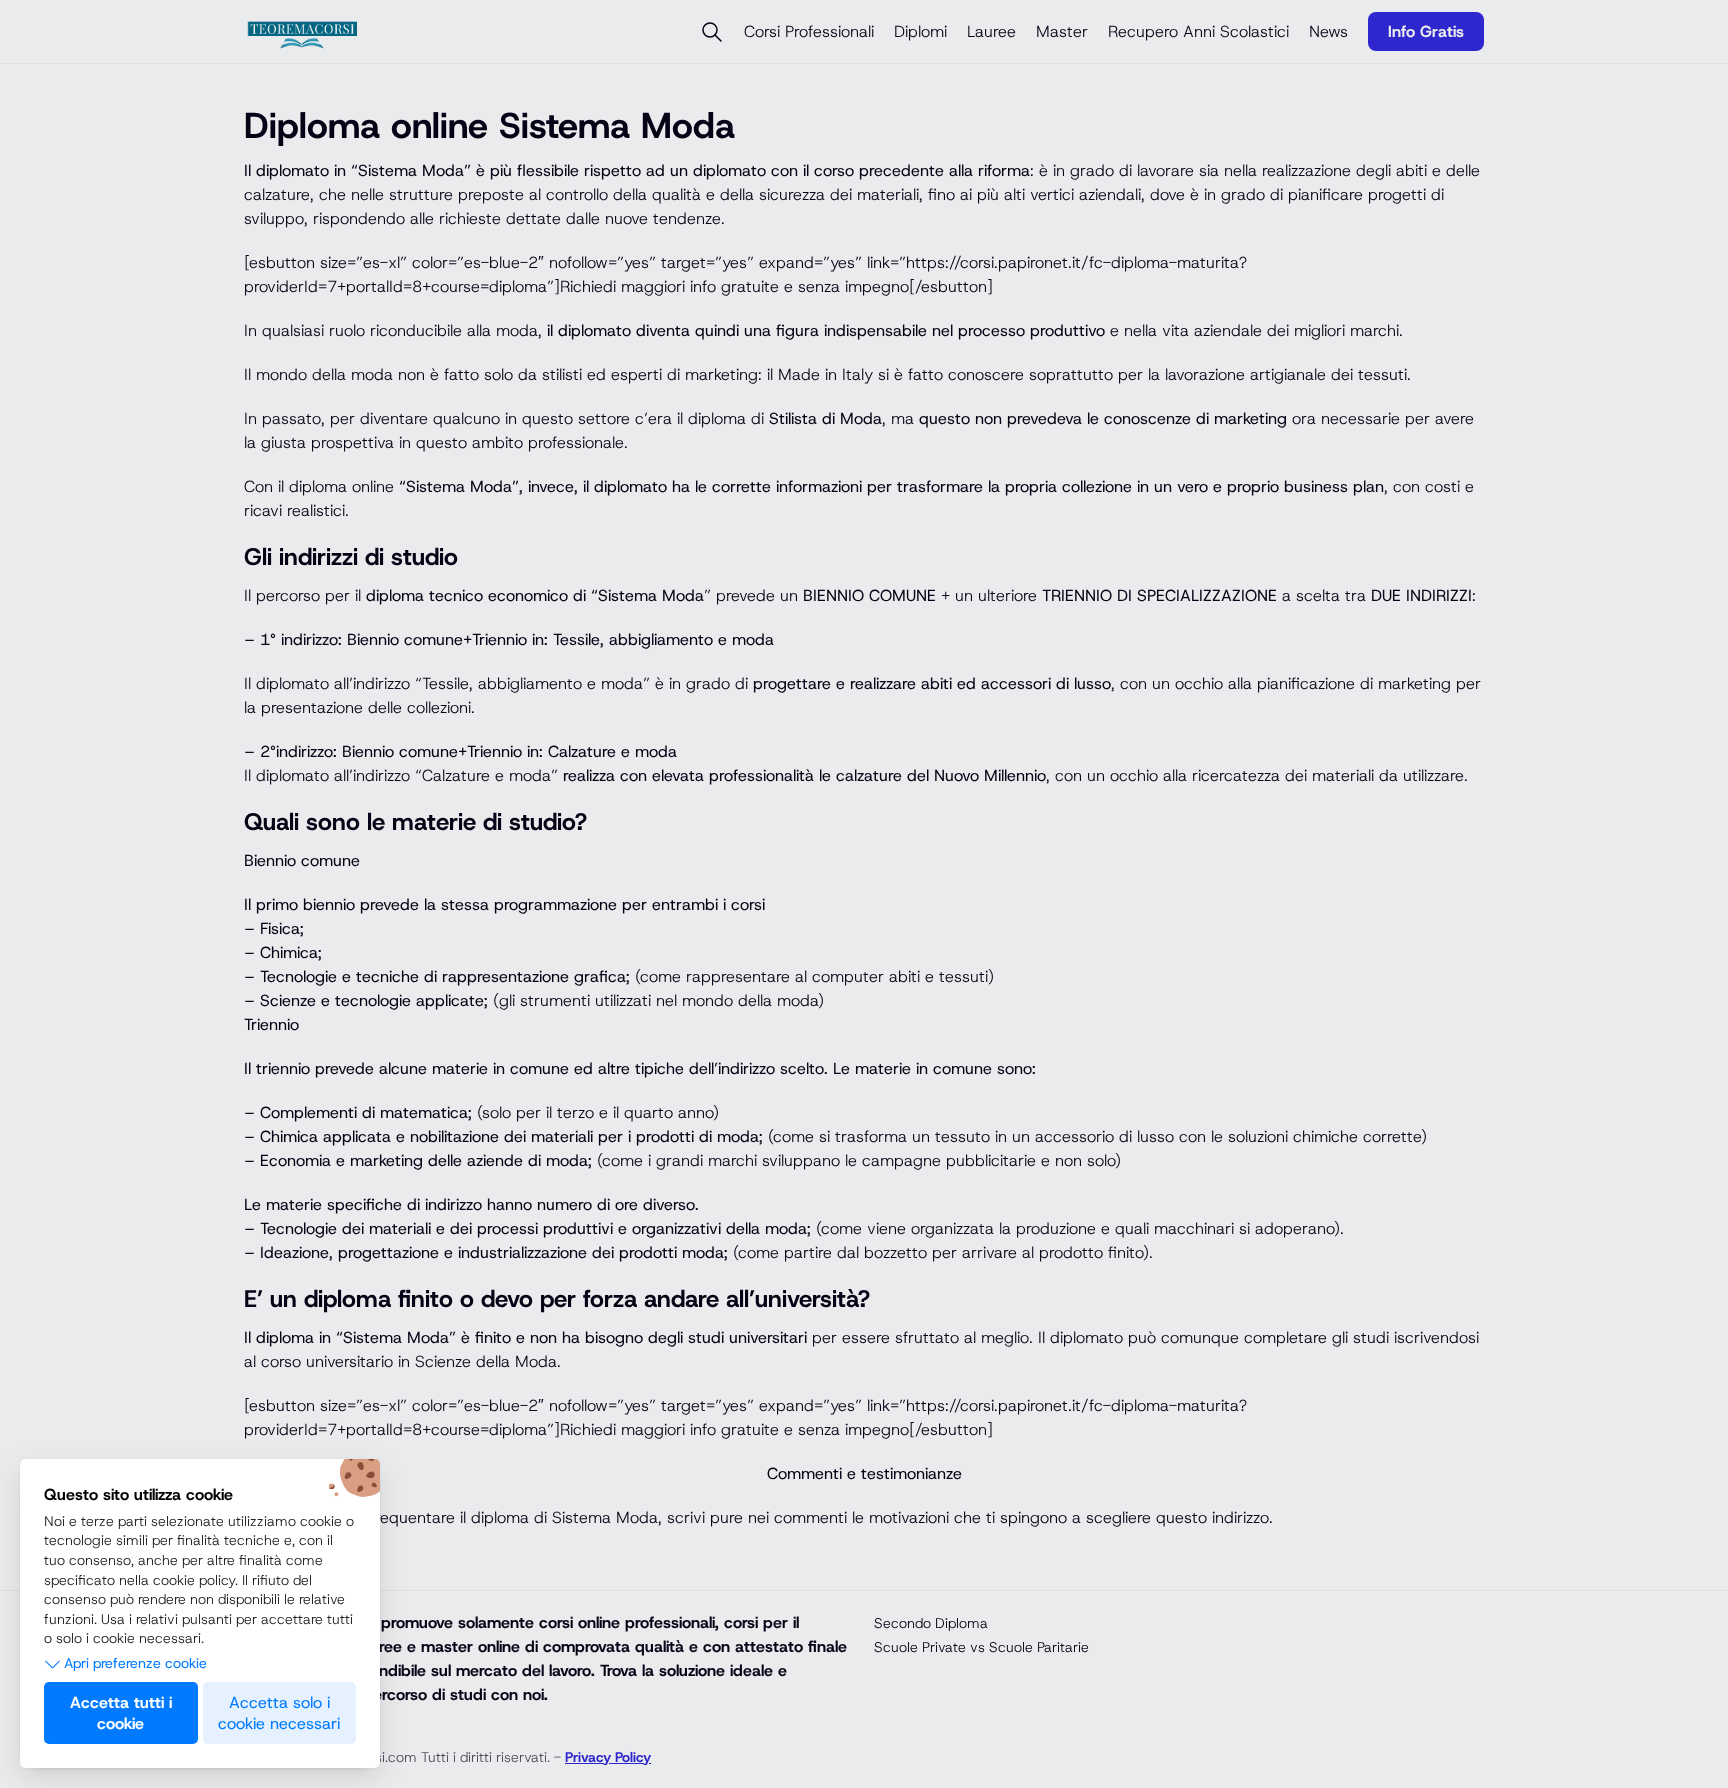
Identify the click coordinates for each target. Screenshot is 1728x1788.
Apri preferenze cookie (135, 1663)
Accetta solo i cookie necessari (279, 1713)
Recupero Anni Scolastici (1198, 31)
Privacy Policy (608, 1757)
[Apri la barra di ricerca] (712, 31)
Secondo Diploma (931, 1623)
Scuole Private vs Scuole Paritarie (981, 1647)
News (1328, 31)
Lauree (991, 31)
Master (1062, 31)
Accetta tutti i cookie (121, 1713)
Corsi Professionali (809, 31)
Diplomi (920, 31)
